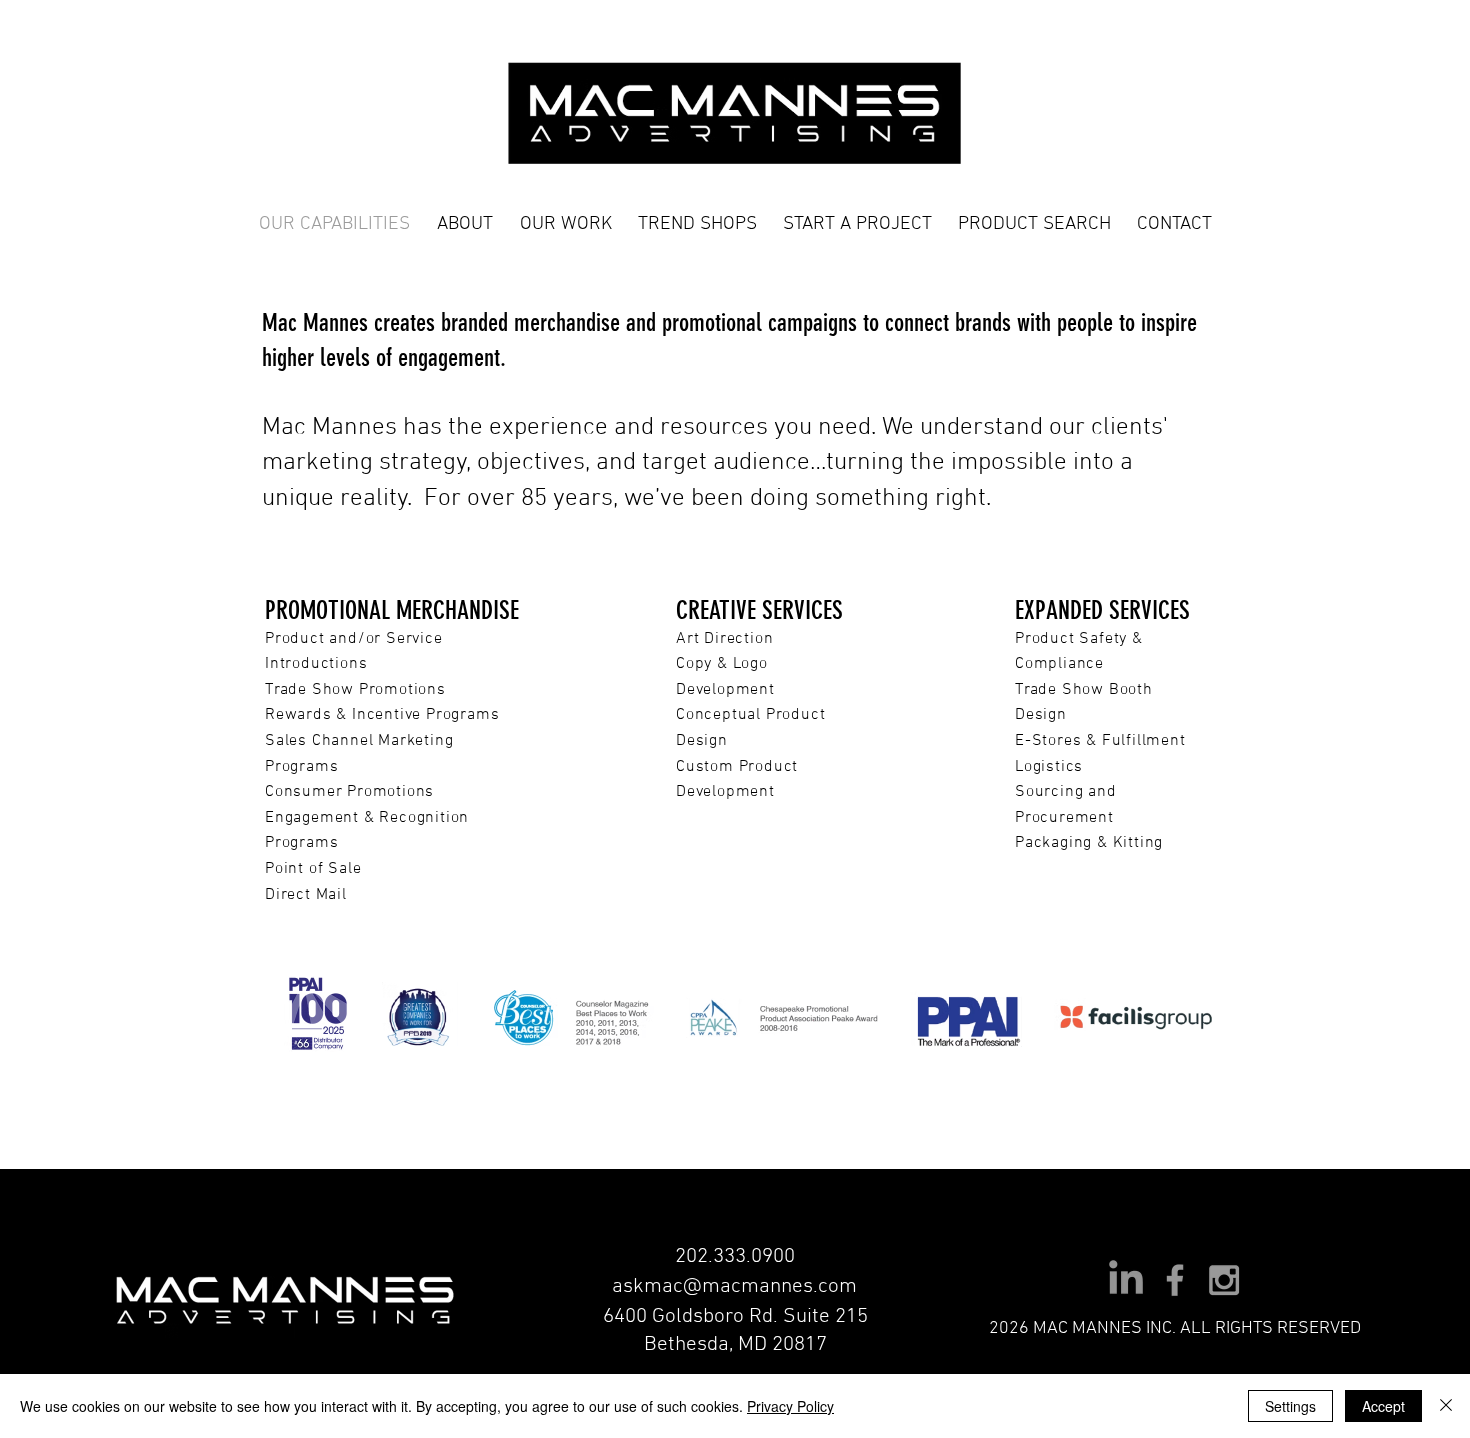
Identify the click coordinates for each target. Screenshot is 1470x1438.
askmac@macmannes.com (734, 1286)
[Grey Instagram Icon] (1224, 1280)
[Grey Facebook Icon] (1175, 1280)
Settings (1290, 1406)
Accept (1383, 1406)
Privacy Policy (790, 1406)
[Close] (1446, 1406)
